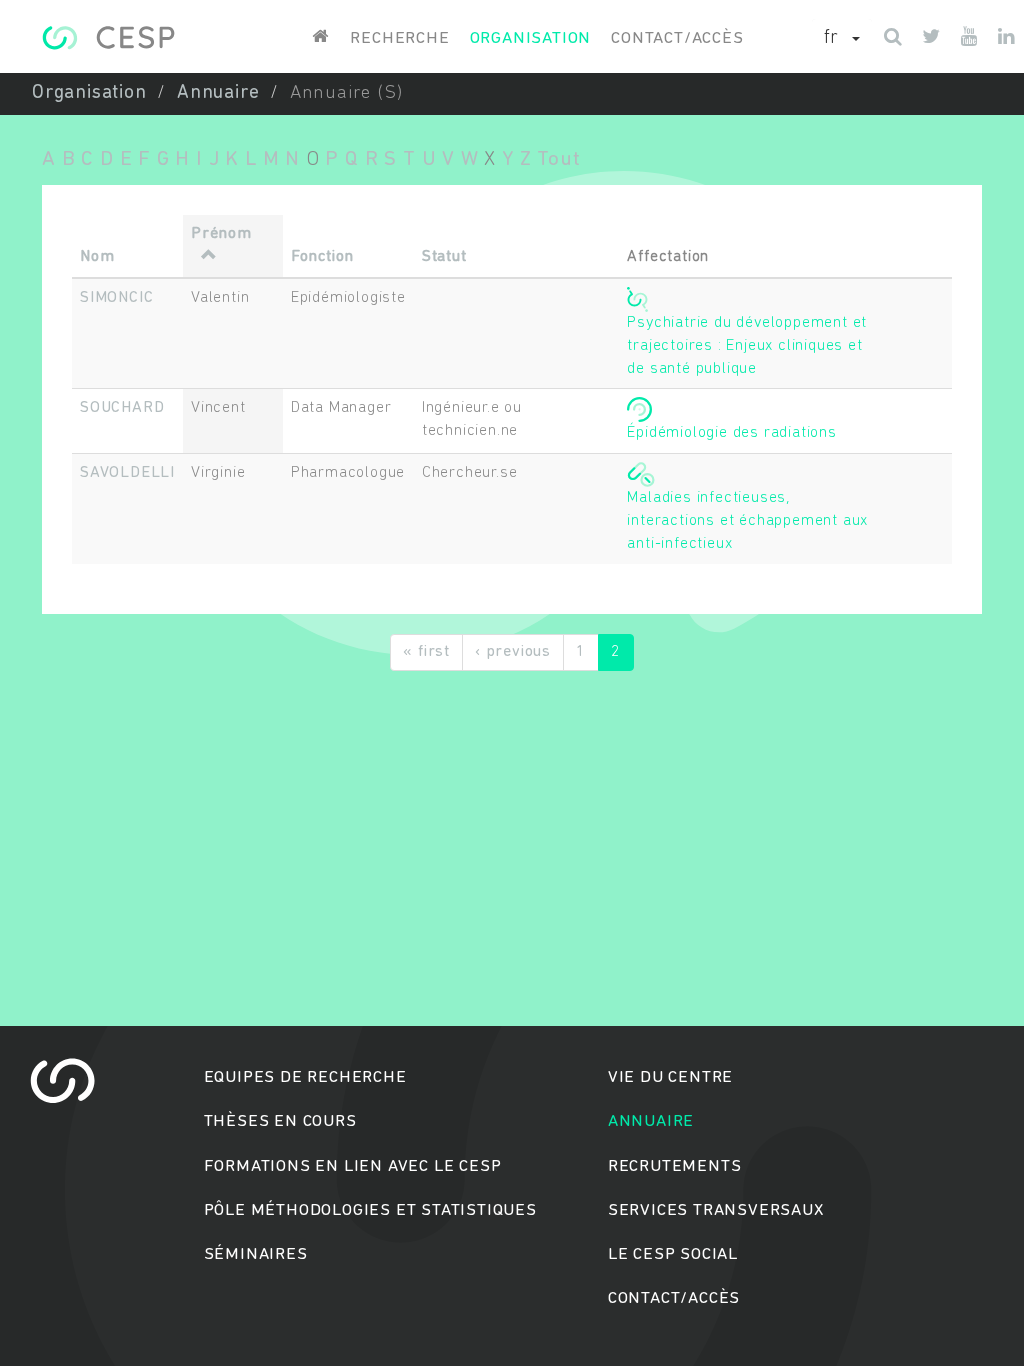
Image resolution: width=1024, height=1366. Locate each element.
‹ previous (513, 652)
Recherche (399, 38)
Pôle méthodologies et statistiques (370, 1210)
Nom (97, 257)
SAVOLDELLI (127, 473)
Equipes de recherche (305, 1077)
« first (426, 652)
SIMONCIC (116, 298)
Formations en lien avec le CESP (353, 1166)
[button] (842, 39)
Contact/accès (677, 38)
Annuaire (218, 93)
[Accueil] (108, 37)
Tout (558, 159)
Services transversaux (716, 1210)
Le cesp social (673, 1254)
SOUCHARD (122, 408)
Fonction (322, 257)
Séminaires (256, 1254)
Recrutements (675, 1166)
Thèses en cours (280, 1121)
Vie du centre (670, 1077)
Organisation (531, 38)
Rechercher (512, 759)
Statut (444, 257)
